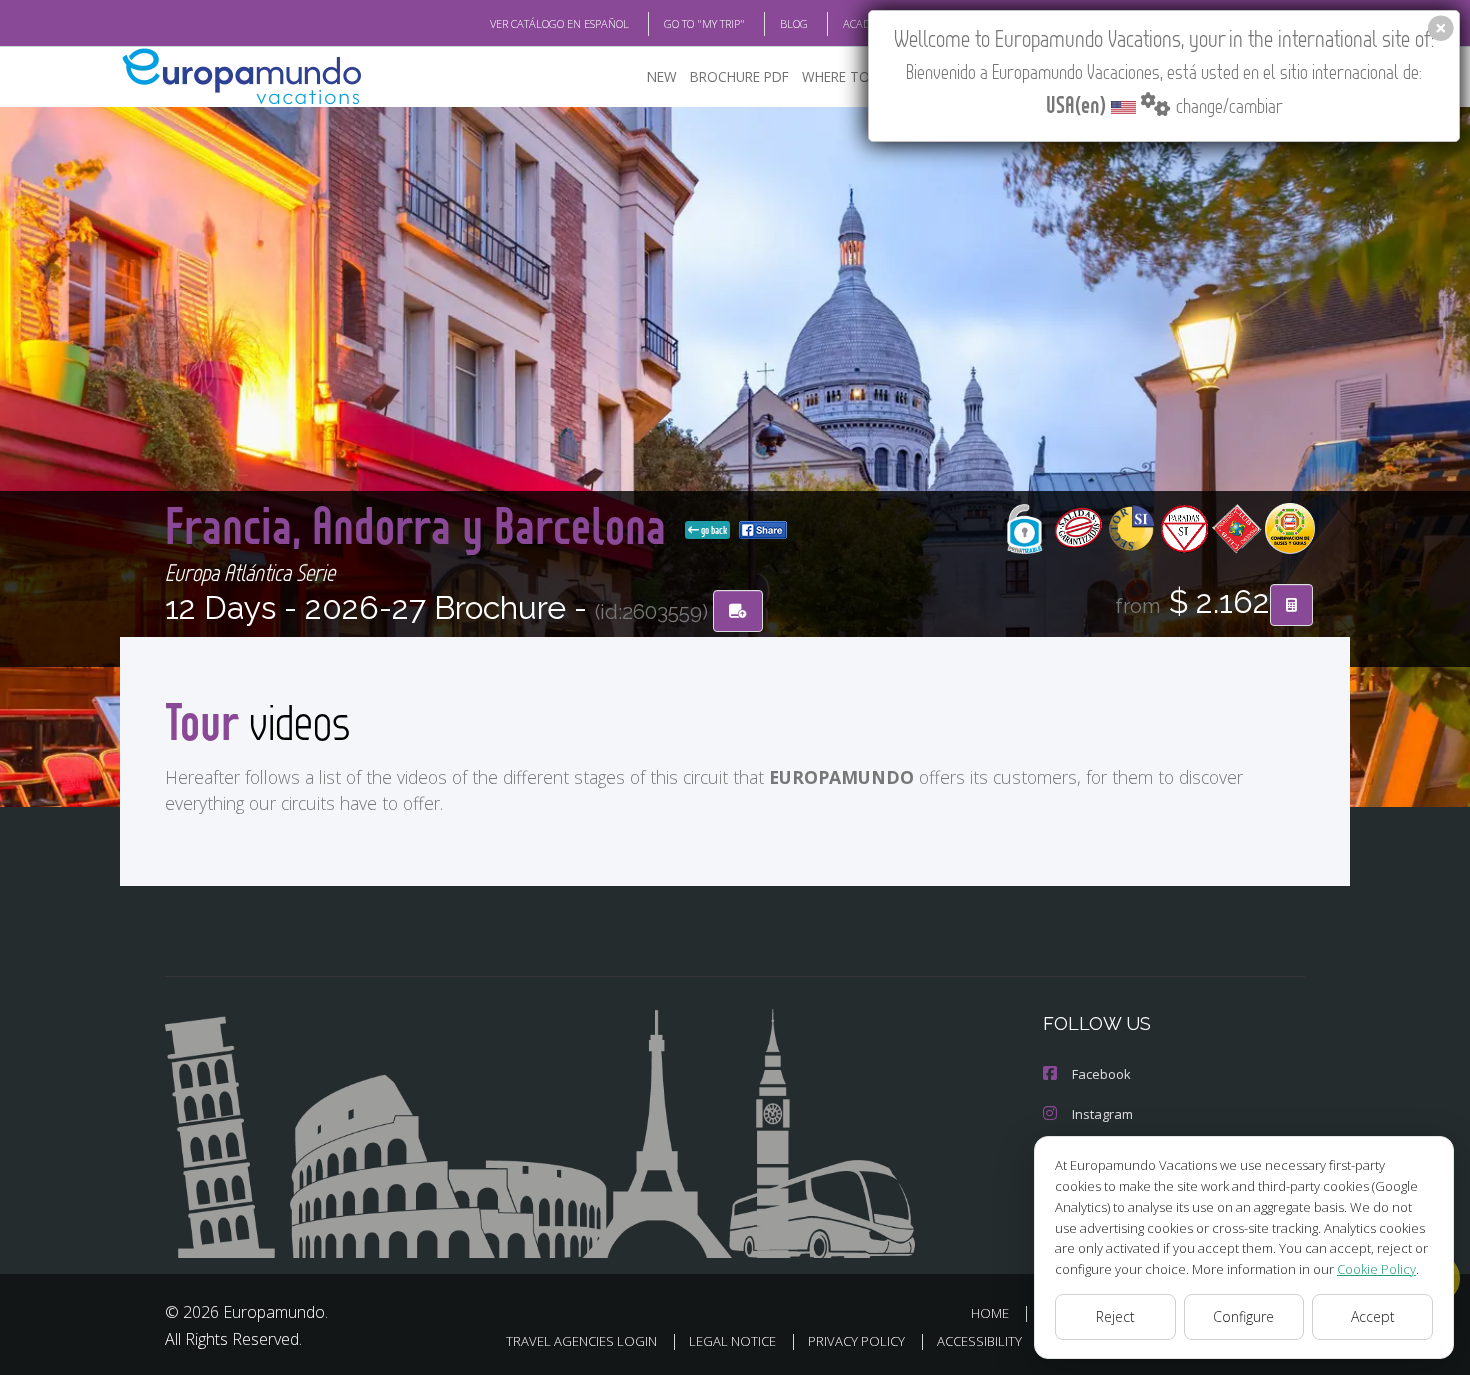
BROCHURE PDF (739, 76)
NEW (662, 76)
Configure (1243, 1316)
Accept (1373, 1316)
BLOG (794, 23)
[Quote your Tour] (1291, 605)
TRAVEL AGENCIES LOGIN (581, 1341)
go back (713, 530)
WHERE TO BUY (850, 76)
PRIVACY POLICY (856, 1341)
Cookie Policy (1376, 1269)
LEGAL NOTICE (732, 1341)
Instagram (1102, 1114)
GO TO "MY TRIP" (704, 23)
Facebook (1101, 1074)
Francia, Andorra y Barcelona (421, 524)
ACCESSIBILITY (979, 1341)
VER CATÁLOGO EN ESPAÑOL (559, 23)
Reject (1115, 1316)
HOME (990, 1313)
